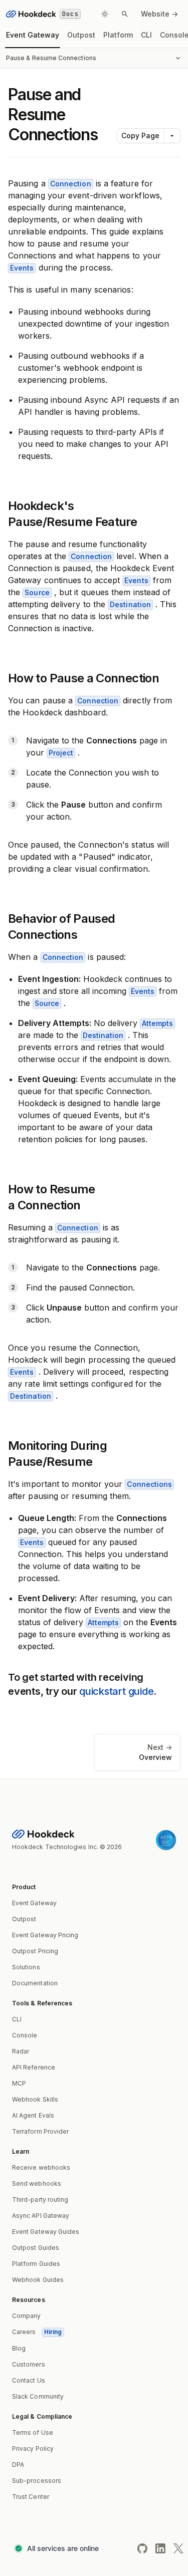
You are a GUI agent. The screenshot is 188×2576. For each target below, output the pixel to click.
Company (27, 2316)
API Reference (34, 2067)
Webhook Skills (35, 2099)
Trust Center (31, 2497)
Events (22, 268)
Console (25, 2035)
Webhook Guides (38, 2280)
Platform (118, 35)
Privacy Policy (33, 2449)
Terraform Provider (40, 2131)
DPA (18, 2465)
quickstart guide (116, 1691)
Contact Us (29, 2380)
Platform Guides (36, 2264)
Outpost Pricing (35, 1951)
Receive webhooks (41, 2167)
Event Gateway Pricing (45, 1935)
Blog (19, 2348)
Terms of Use (33, 2432)
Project (61, 753)
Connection (71, 184)
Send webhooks (37, 2183)
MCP (19, 2083)
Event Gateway (33, 35)
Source (37, 592)
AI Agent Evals (33, 2115)
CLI (146, 35)
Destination (130, 604)
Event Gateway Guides (46, 2232)
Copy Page (140, 136)
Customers (29, 2364)
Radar (21, 2051)
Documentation (35, 1983)
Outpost (81, 35)
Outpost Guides (36, 2248)
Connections (149, 1484)
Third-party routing (40, 2200)
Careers (37, 2332)
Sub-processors (37, 2481)
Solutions (26, 1967)
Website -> (159, 14)
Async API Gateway (41, 2216)
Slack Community (38, 2396)
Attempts (157, 1023)
